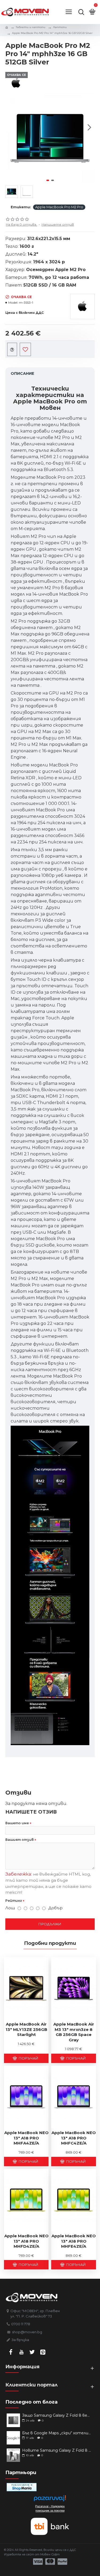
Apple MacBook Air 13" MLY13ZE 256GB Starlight (26, 2029)
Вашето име (17, 1823)
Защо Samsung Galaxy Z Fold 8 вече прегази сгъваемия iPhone (57, 2415)
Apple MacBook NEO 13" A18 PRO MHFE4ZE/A (74, 2241)
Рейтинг (14, 1901)
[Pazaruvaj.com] (50, 2500)
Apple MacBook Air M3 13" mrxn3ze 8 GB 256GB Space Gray (74, 2032)
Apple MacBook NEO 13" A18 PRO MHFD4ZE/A (26, 2241)
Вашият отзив (19, 1840)
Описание (22, 373)
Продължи (50, 1924)
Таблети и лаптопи (31, 27)
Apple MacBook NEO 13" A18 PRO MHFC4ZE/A (74, 2138)
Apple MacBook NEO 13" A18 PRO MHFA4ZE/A (26, 2138)
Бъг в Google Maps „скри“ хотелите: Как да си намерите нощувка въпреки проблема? (57, 2433)
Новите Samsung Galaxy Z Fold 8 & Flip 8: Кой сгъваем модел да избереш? (57, 2450)
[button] (11, 127)
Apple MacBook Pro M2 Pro (59, 207)
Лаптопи (60, 27)
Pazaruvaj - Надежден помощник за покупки (50, 2508)
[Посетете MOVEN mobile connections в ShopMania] (22, 2487)
